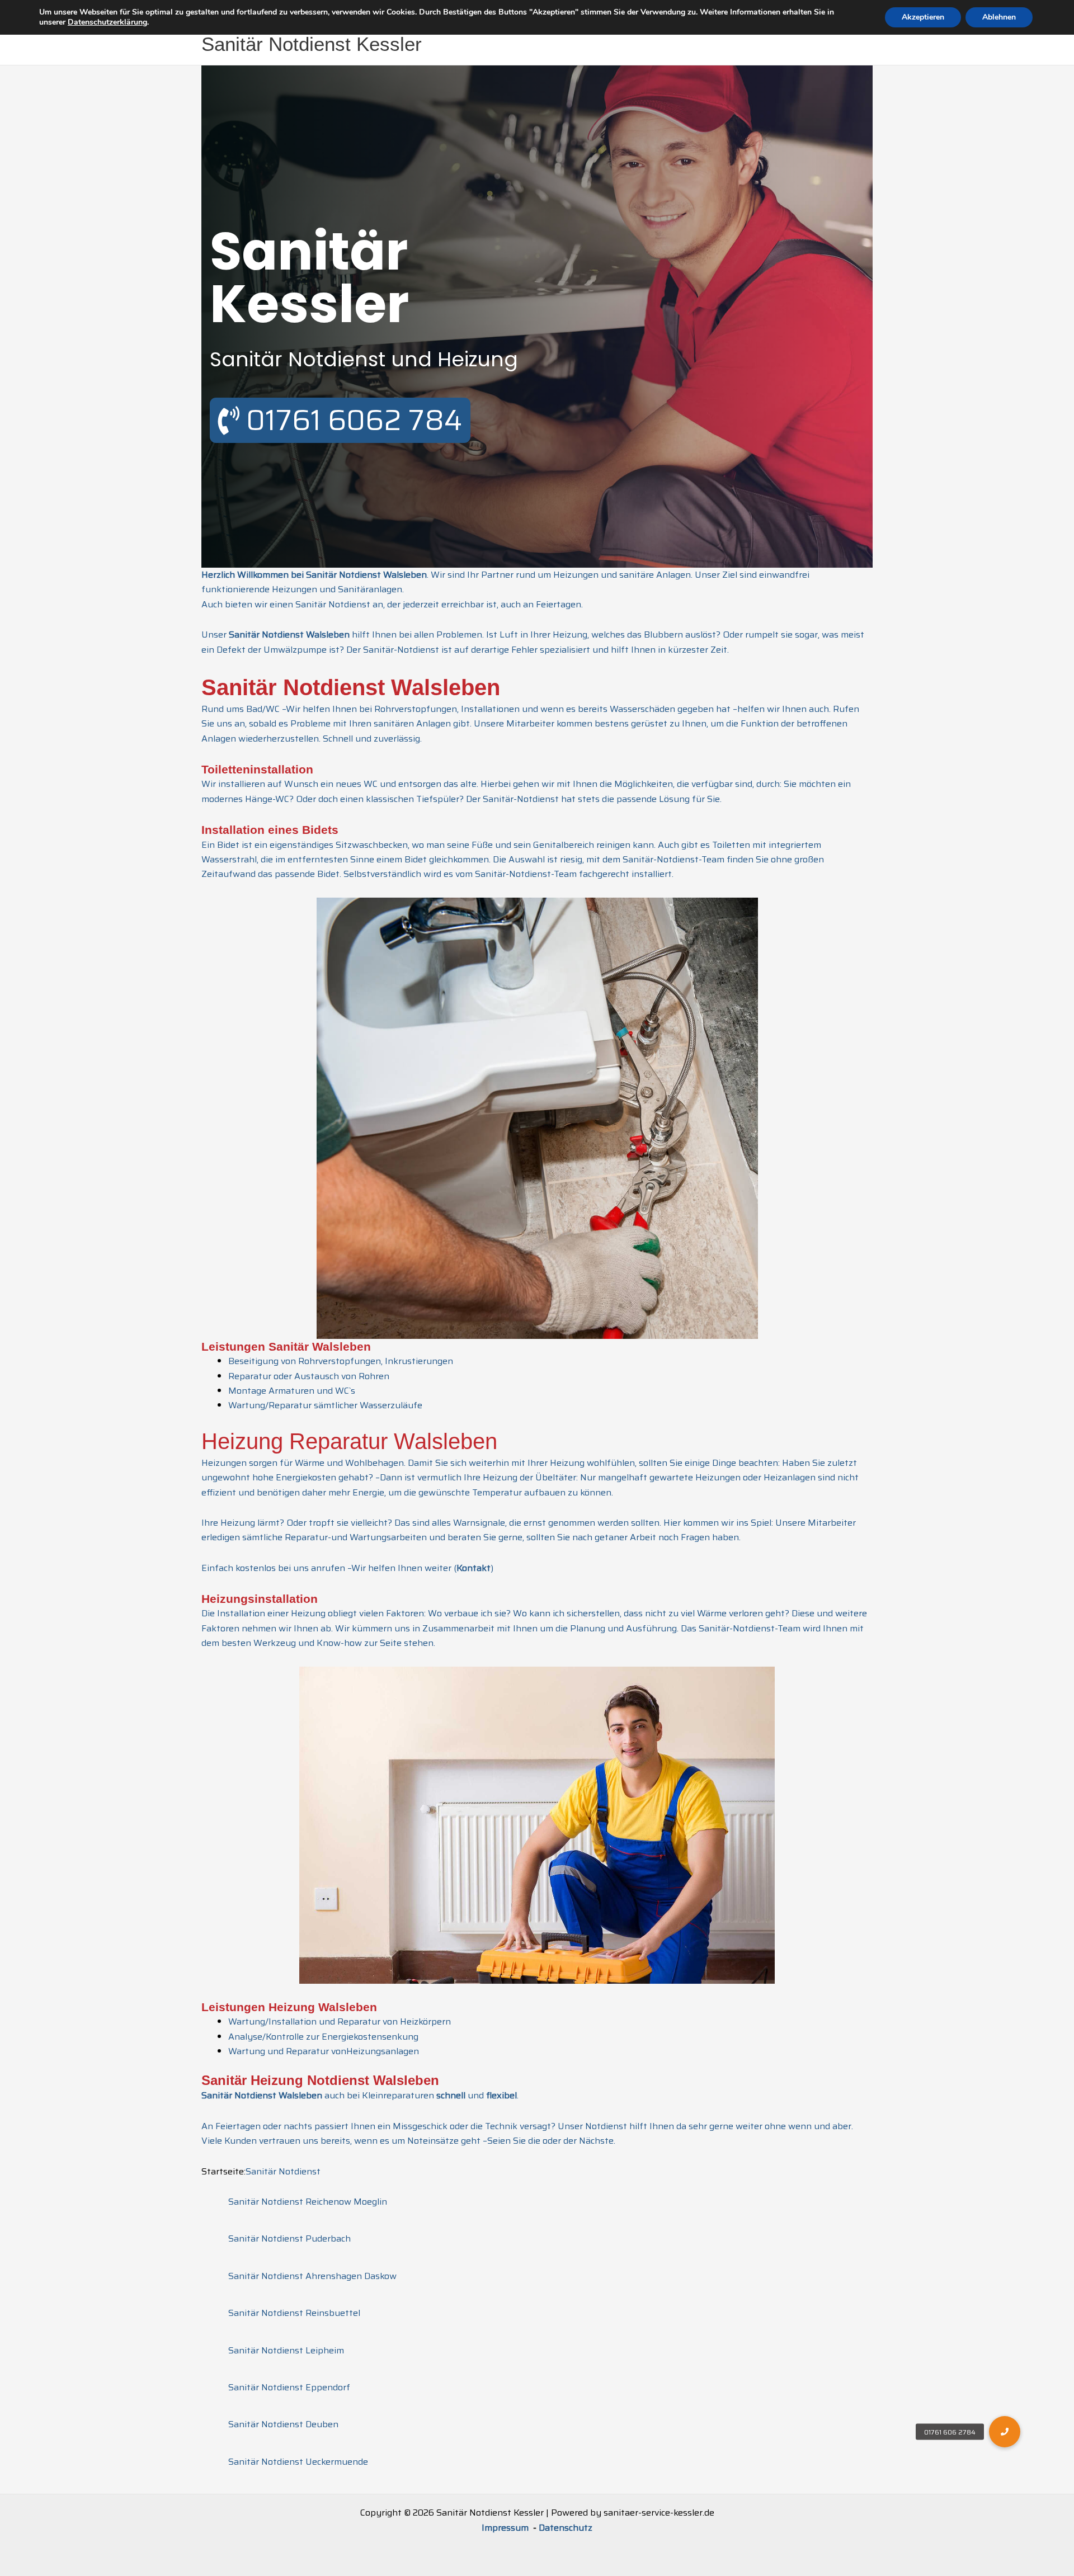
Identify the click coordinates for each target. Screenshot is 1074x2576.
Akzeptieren (923, 17)
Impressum (506, 2528)
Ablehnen (999, 17)
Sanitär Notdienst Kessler (312, 44)
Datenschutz (566, 2528)
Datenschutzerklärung (107, 22)
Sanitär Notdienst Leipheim (286, 2350)
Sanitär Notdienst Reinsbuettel (294, 2313)
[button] (1005, 2432)
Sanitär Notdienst (283, 2171)
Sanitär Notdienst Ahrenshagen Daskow (312, 2276)
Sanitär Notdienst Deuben (283, 2424)
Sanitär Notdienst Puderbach (289, 2238)
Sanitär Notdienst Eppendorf (289, 2387)
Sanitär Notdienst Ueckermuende (298, 2462)
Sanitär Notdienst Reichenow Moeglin (308, 2202)
